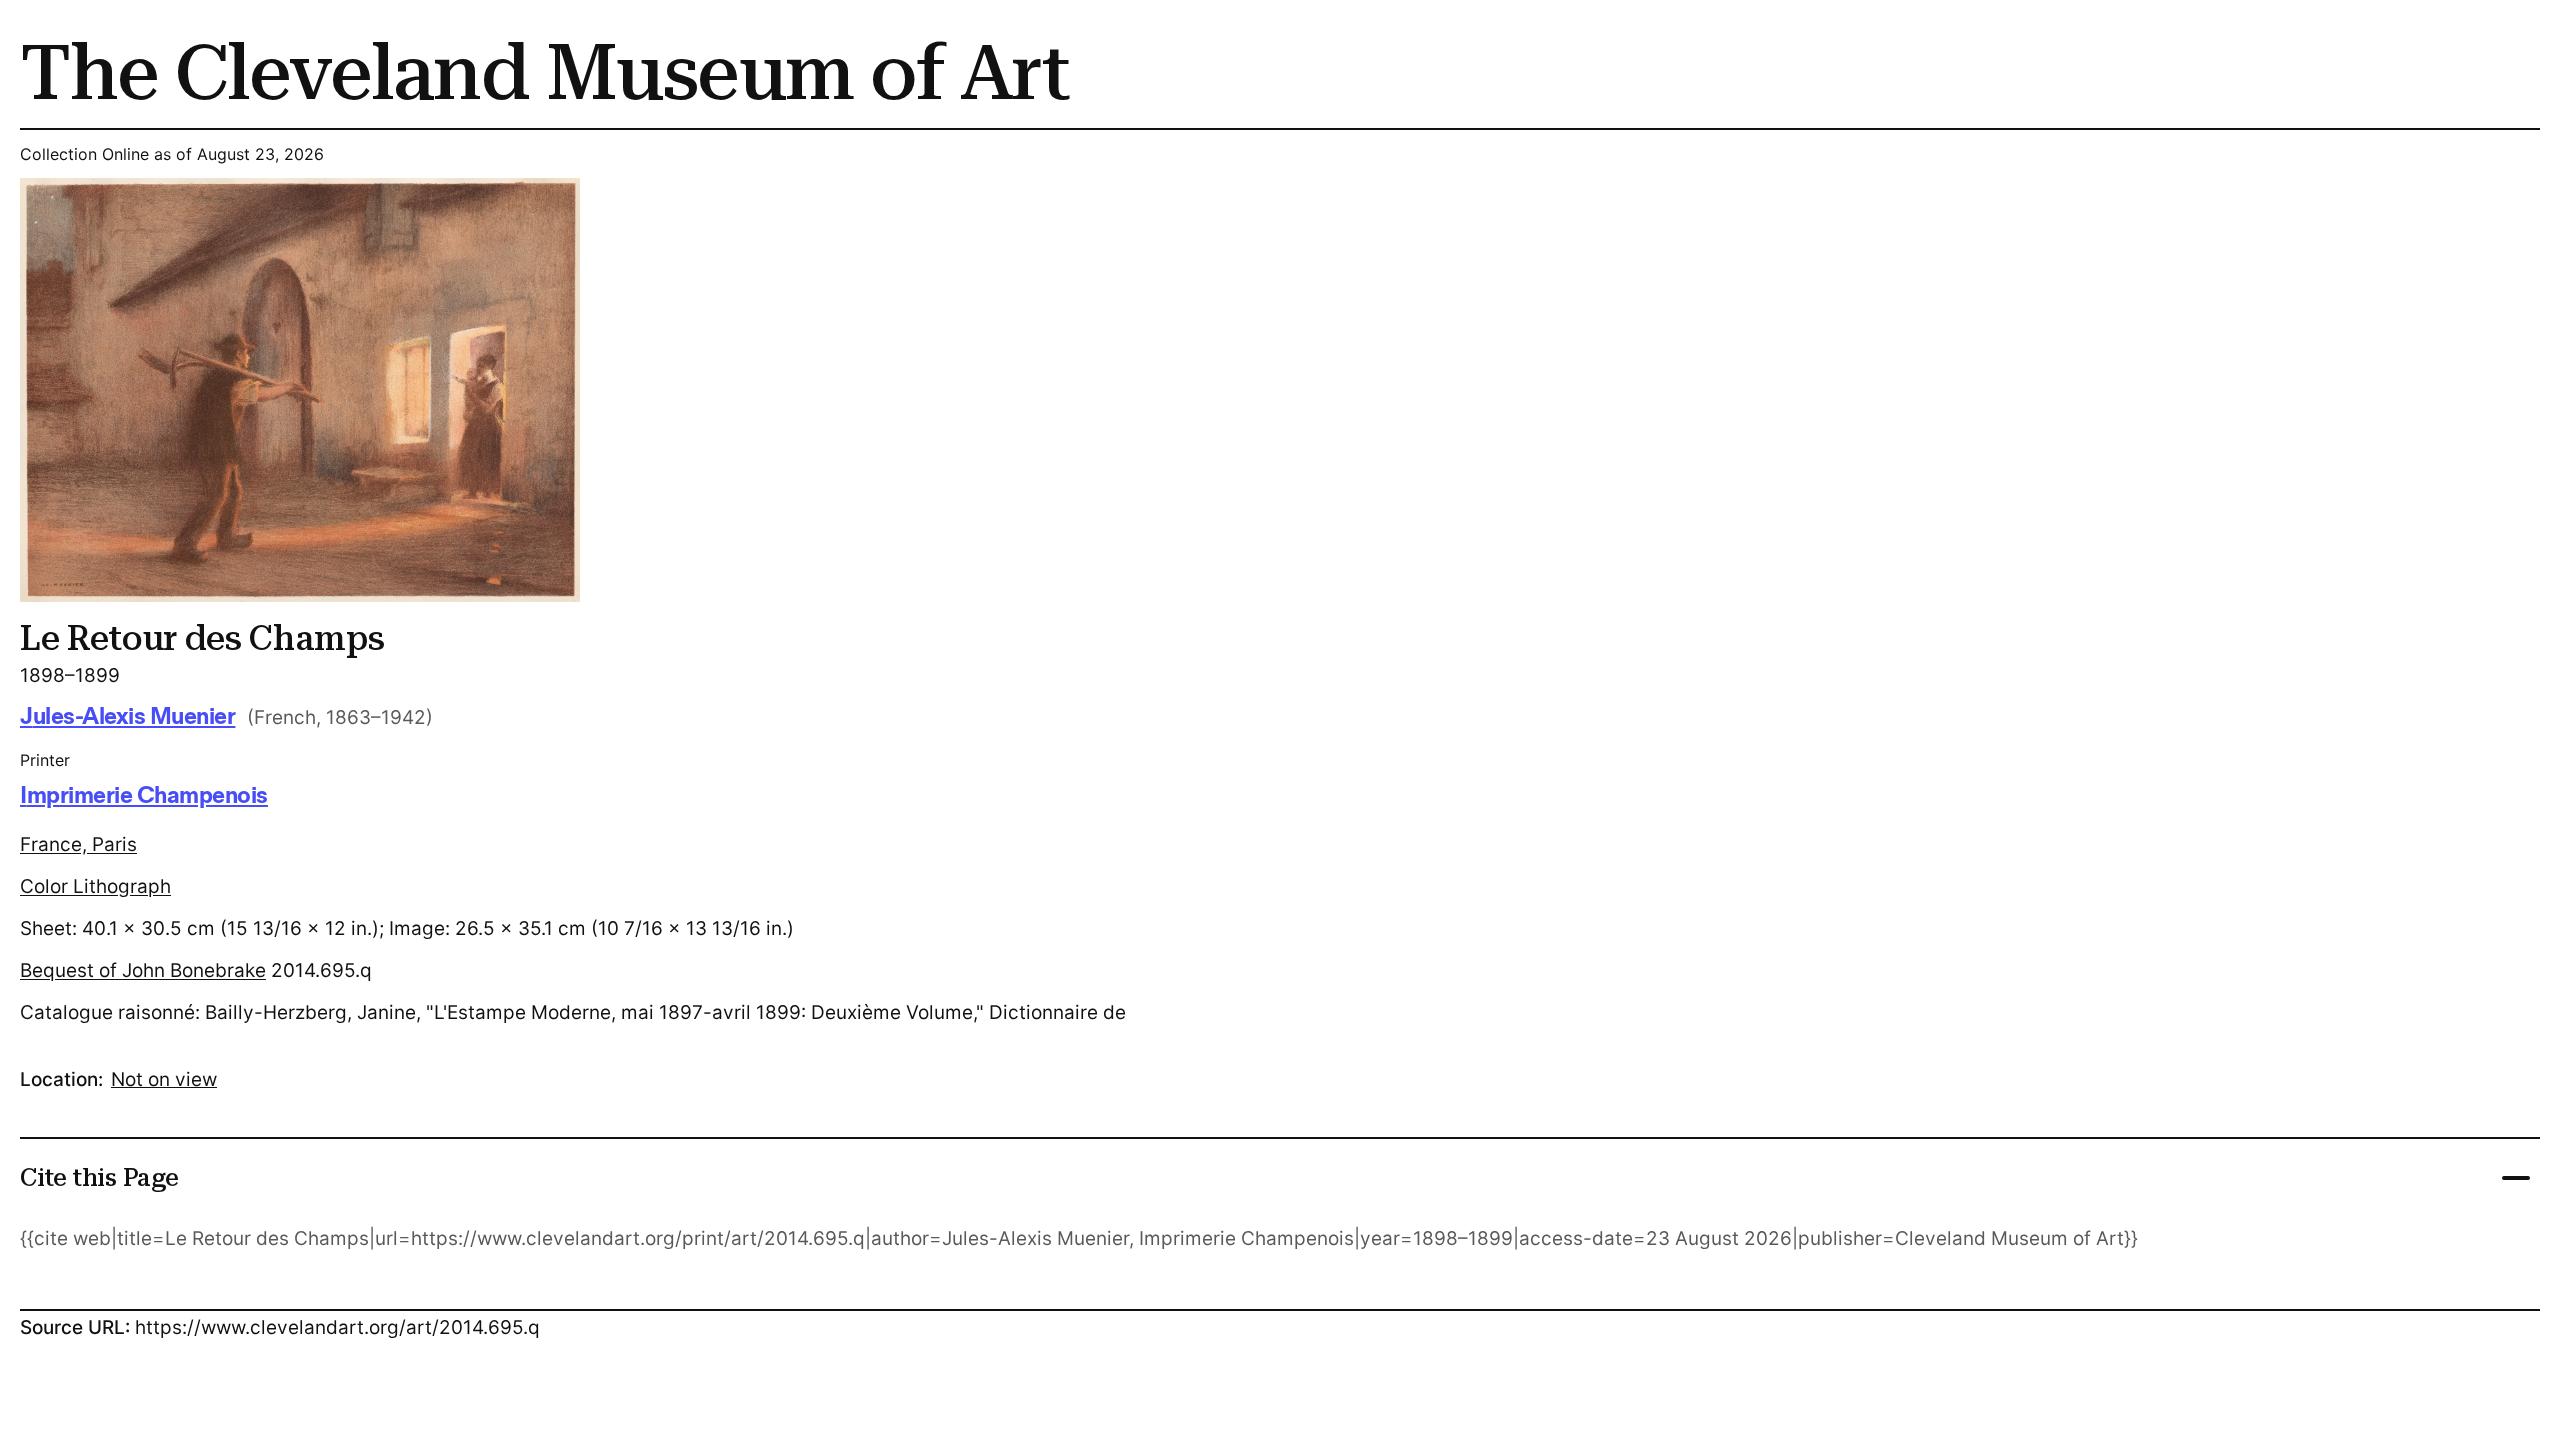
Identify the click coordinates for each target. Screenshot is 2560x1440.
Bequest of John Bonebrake (143, 970)
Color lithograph (95, 886)
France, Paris (78, 844)
